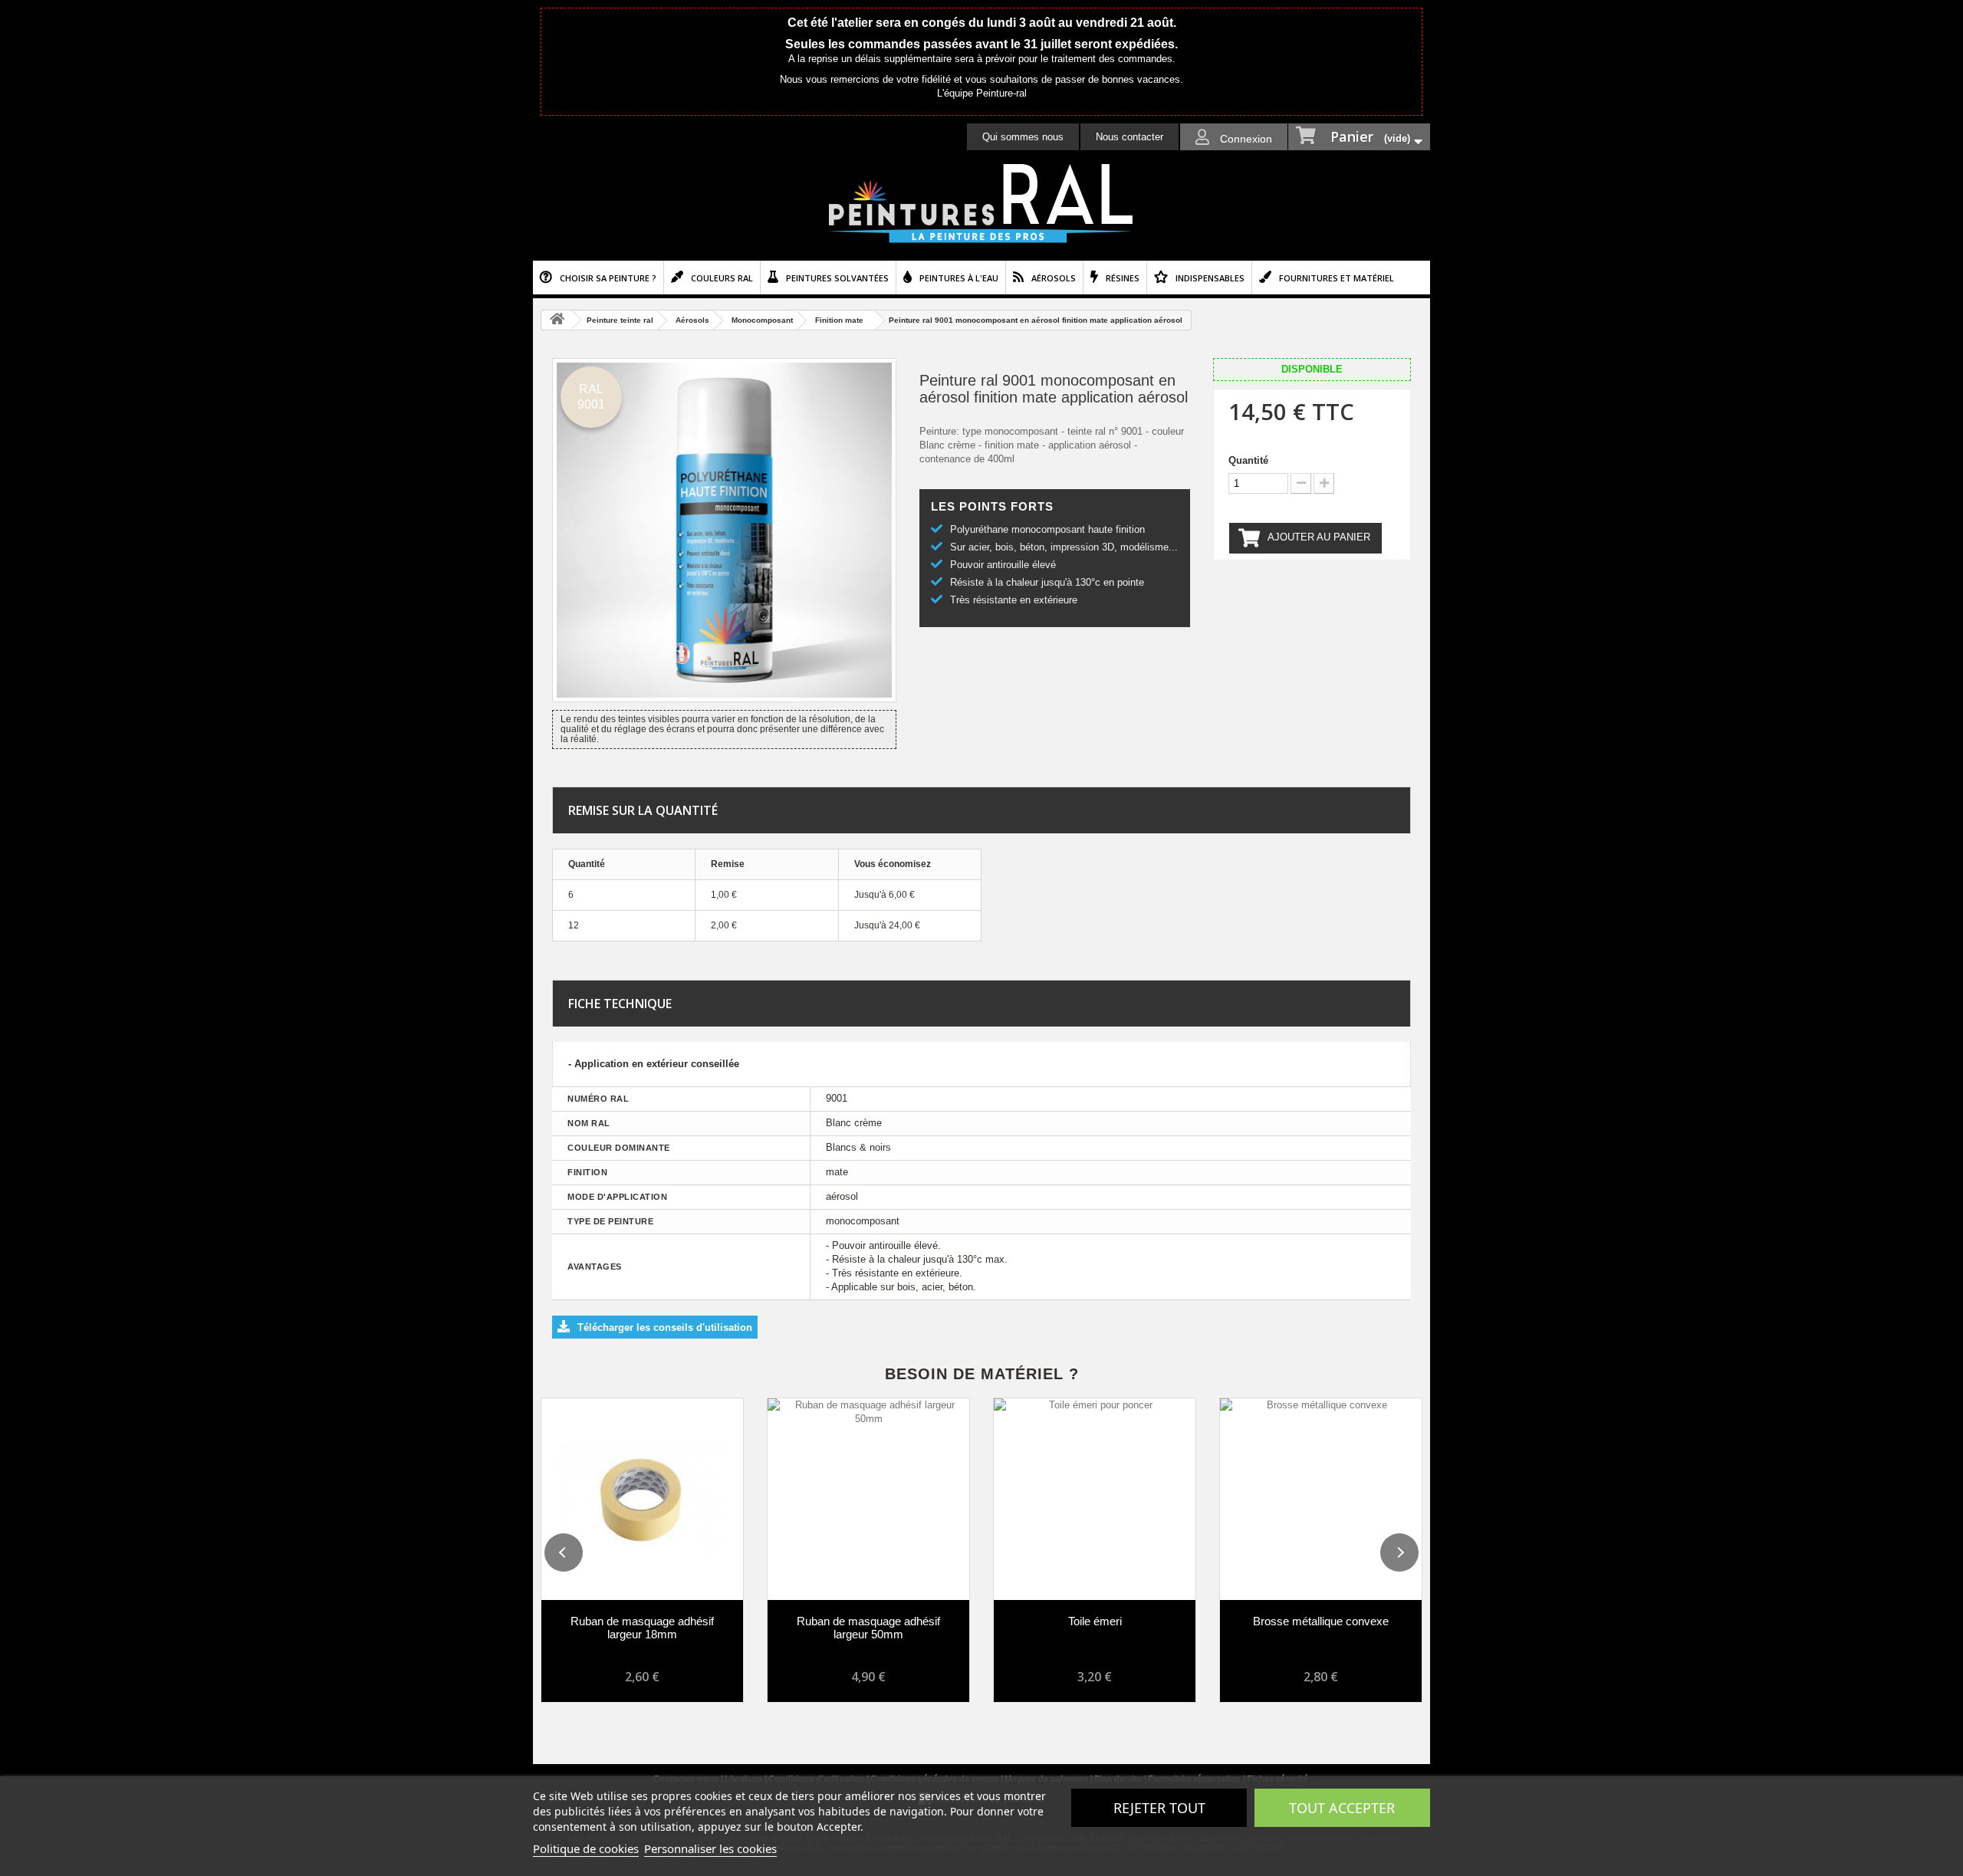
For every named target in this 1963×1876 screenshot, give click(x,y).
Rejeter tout (1159, 1808)
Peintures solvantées (837, 278)
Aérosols (1054, 278)
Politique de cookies (586, 1848)
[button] (564, 1552)
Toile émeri (1095, 1621)
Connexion (1245, 139)
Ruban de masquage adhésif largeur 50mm (868, 1628)
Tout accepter (1342, 1808)
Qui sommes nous (1023, 137)
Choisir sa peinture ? (608, 278)
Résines (1123, 278)
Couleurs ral (722, 278)
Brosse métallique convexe (1321, 1621)
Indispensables (1210, 278)
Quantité (1248, 460)
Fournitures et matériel (1337, 278)
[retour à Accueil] (557, 320)
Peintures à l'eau (959, 278)
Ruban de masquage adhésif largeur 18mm (642, 1628)
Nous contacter (1129, 137)
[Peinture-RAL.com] (981, 204)
